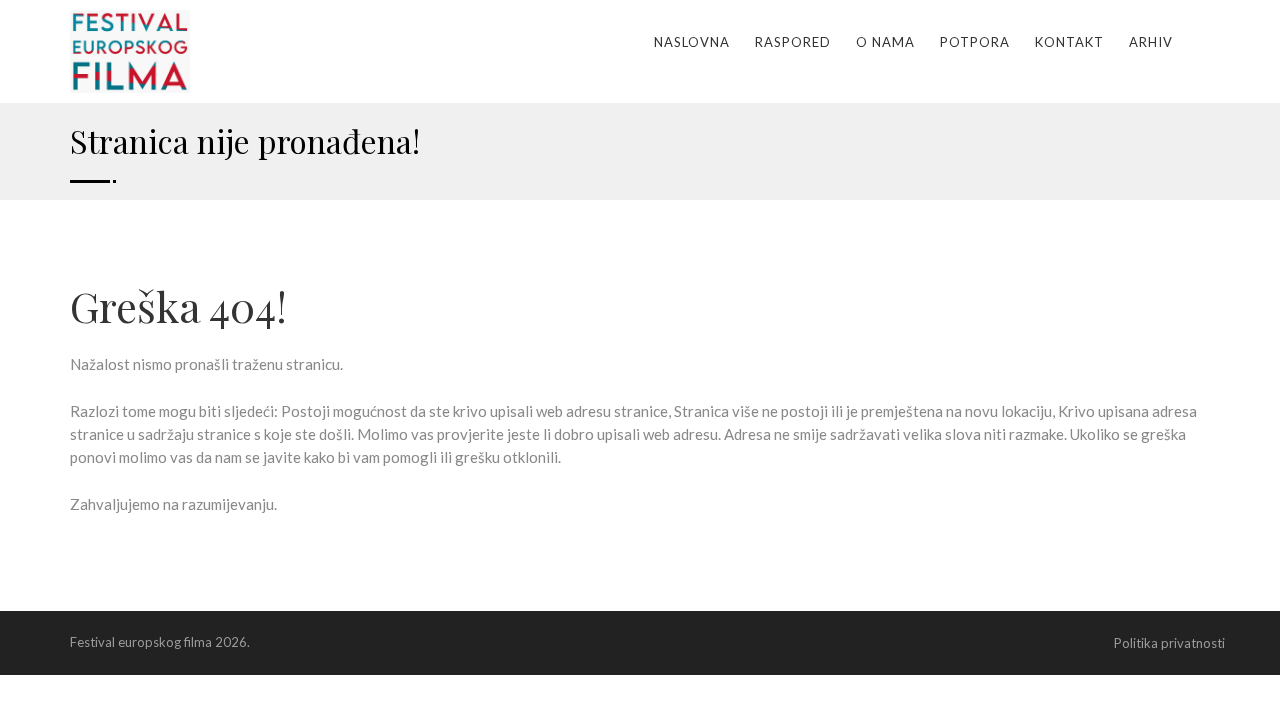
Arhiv (1151, 42)
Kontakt (1069, 42)
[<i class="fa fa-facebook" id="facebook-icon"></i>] (1204, 42)
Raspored (793, 42)
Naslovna (692, 42)
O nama (885, 42)
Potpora (975, 42)
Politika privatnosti (1169, 643)
